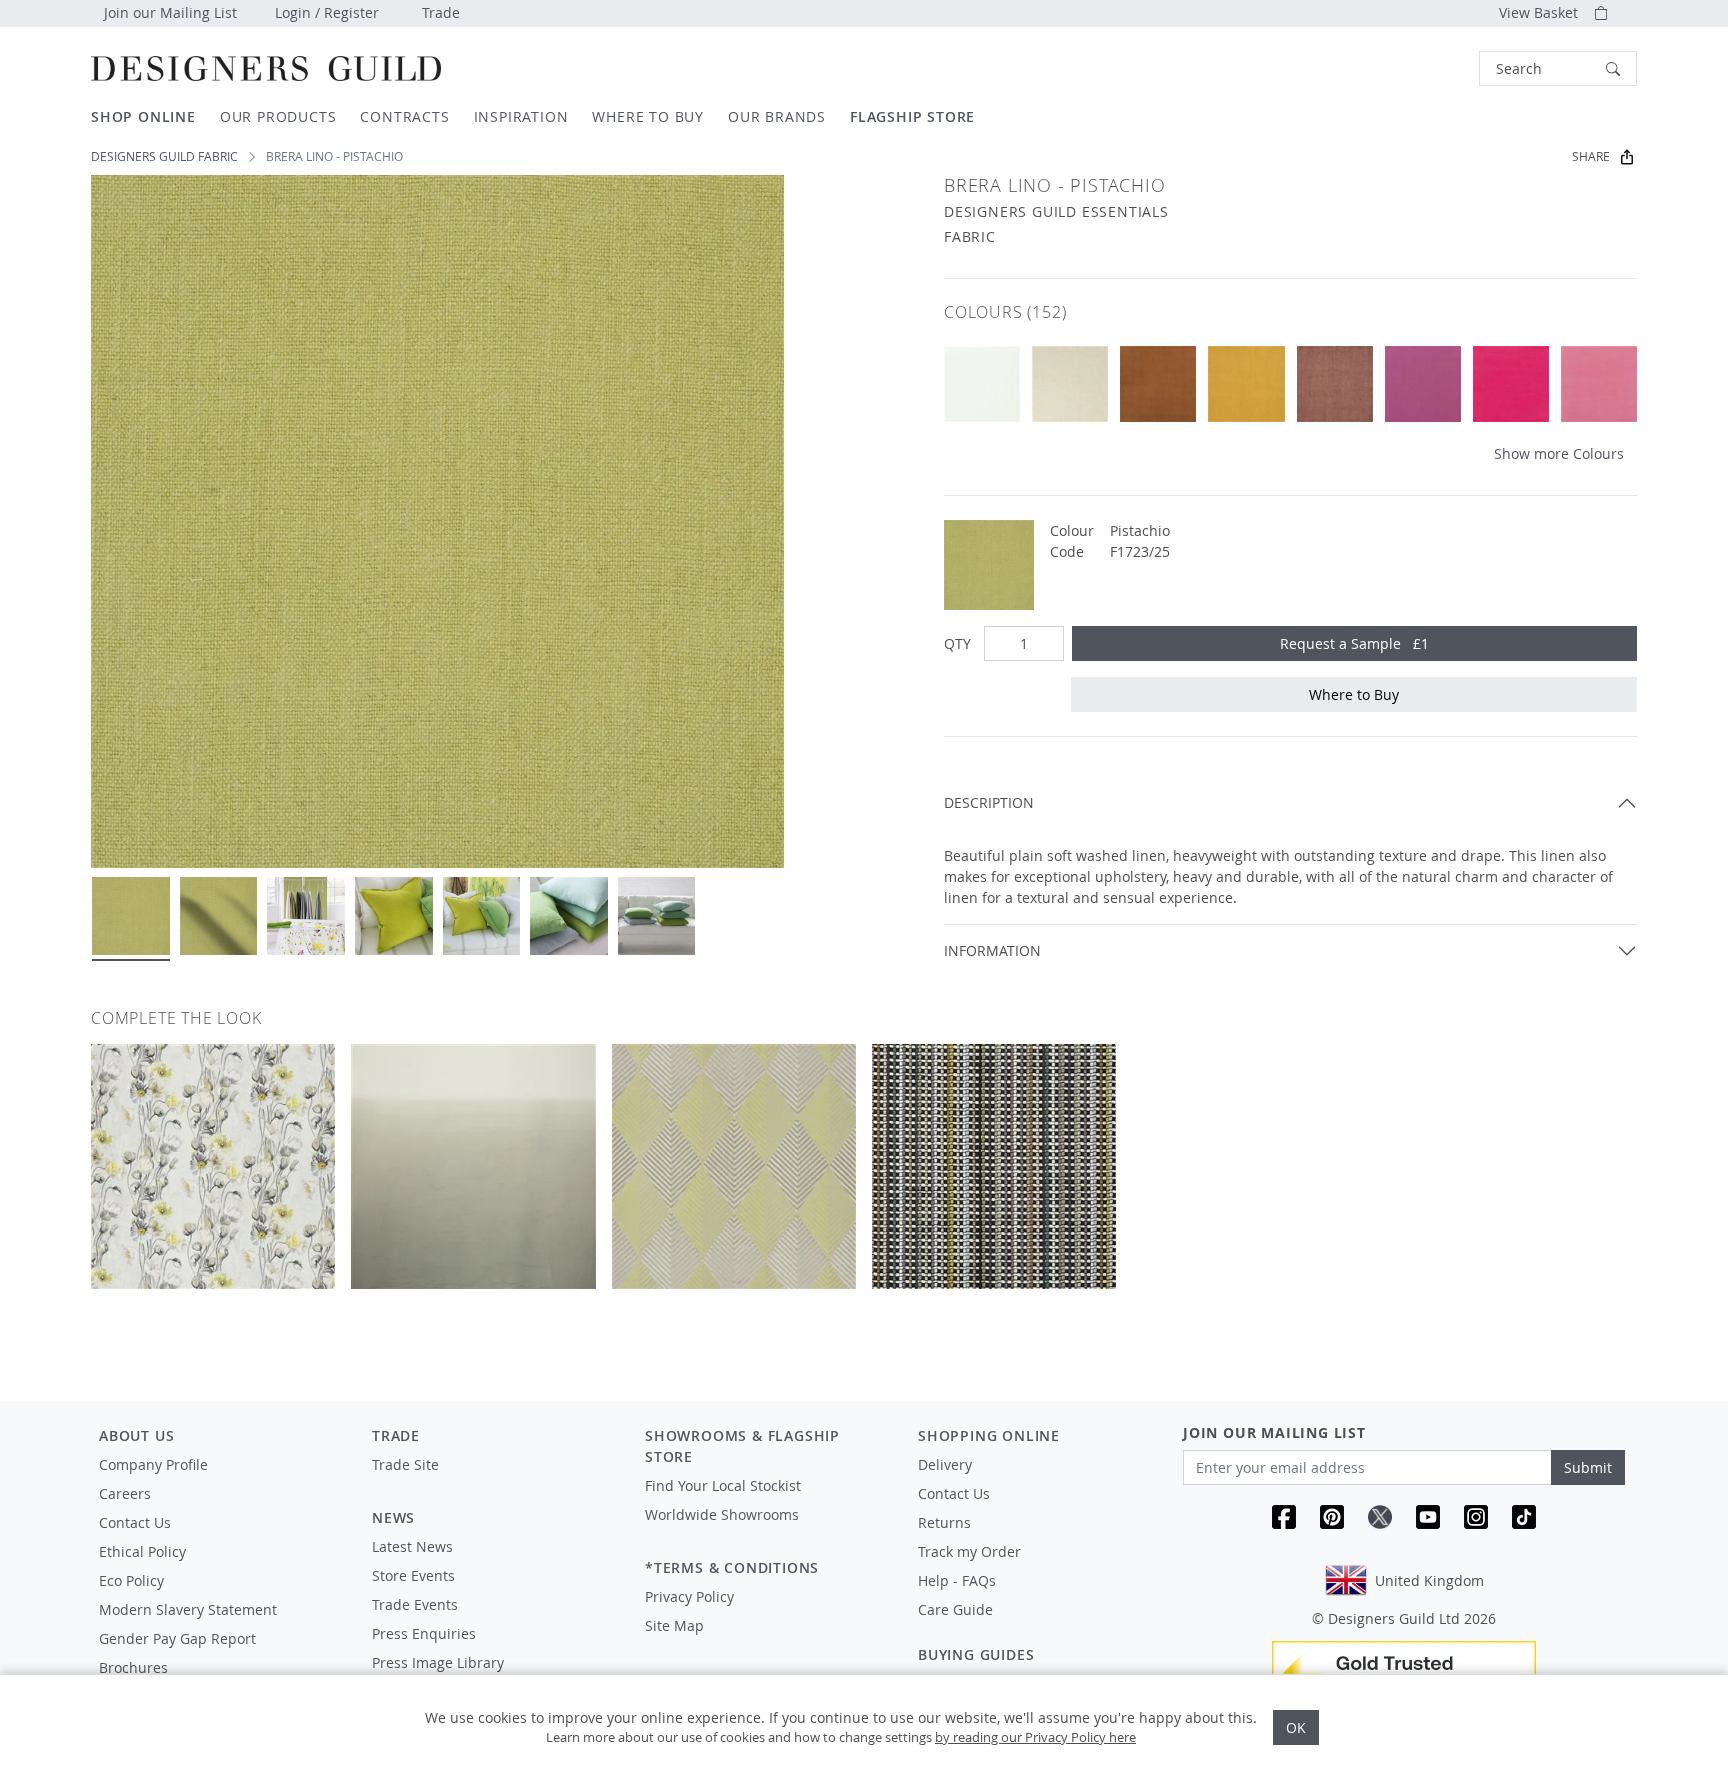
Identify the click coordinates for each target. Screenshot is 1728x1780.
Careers (125, 1493)
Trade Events (415, 1604)
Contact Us (135, 1522)
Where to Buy (1354, 694)
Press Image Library (438, 1662)
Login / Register (327, 12)
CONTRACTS (404, 116)
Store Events (413, 1575)
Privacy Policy (689, 1596)
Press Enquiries (424, 1633)
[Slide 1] (131, 916)
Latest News (412, 1546)
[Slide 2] (219, 916)
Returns (944, 1522)
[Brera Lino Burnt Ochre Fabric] (1246, 384)
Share (1591, 156)
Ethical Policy (142, 1551)
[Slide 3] (306, 916)
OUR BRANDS (777, 116)
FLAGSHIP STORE (912, 116)
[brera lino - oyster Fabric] (982, 384)
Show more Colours (1559, 453)
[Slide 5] (482, 916)
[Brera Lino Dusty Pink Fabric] (1335, 384)
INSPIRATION (521, 116)
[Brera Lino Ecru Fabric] (1070, 384)
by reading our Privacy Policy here (1035, 1737)
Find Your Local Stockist (723, 1485)
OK (1296, 1727)
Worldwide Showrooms (722, 1514)
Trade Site (405, 1464)
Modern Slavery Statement (188, 1609)
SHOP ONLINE (143, 116)
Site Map (674, 1625)
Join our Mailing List (170, 12)
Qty (957, 643)
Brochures (133, 1667)
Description (989, 802)
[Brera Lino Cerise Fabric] (1511, 384)
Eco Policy (131, 1580)
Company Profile (153, 1464)
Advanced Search (1433, 68)
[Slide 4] (394, 916)
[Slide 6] (569, 916)
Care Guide (955, 1609)
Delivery (945, 1464)
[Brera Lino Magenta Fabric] (1423, 384)
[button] (1558, 68)
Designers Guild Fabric (164, 156)
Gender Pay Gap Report (177, 1638)
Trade (441, 12)
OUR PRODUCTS (278, 116)
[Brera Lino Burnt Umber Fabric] (1158, 384)
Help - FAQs (957, 1580)
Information (992, 950)
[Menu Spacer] (494, 1483)
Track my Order (969, 1551)
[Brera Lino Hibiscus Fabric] (1599, 384)
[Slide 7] (657, 916)
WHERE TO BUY (648, 116)
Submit (1588, 1467)
